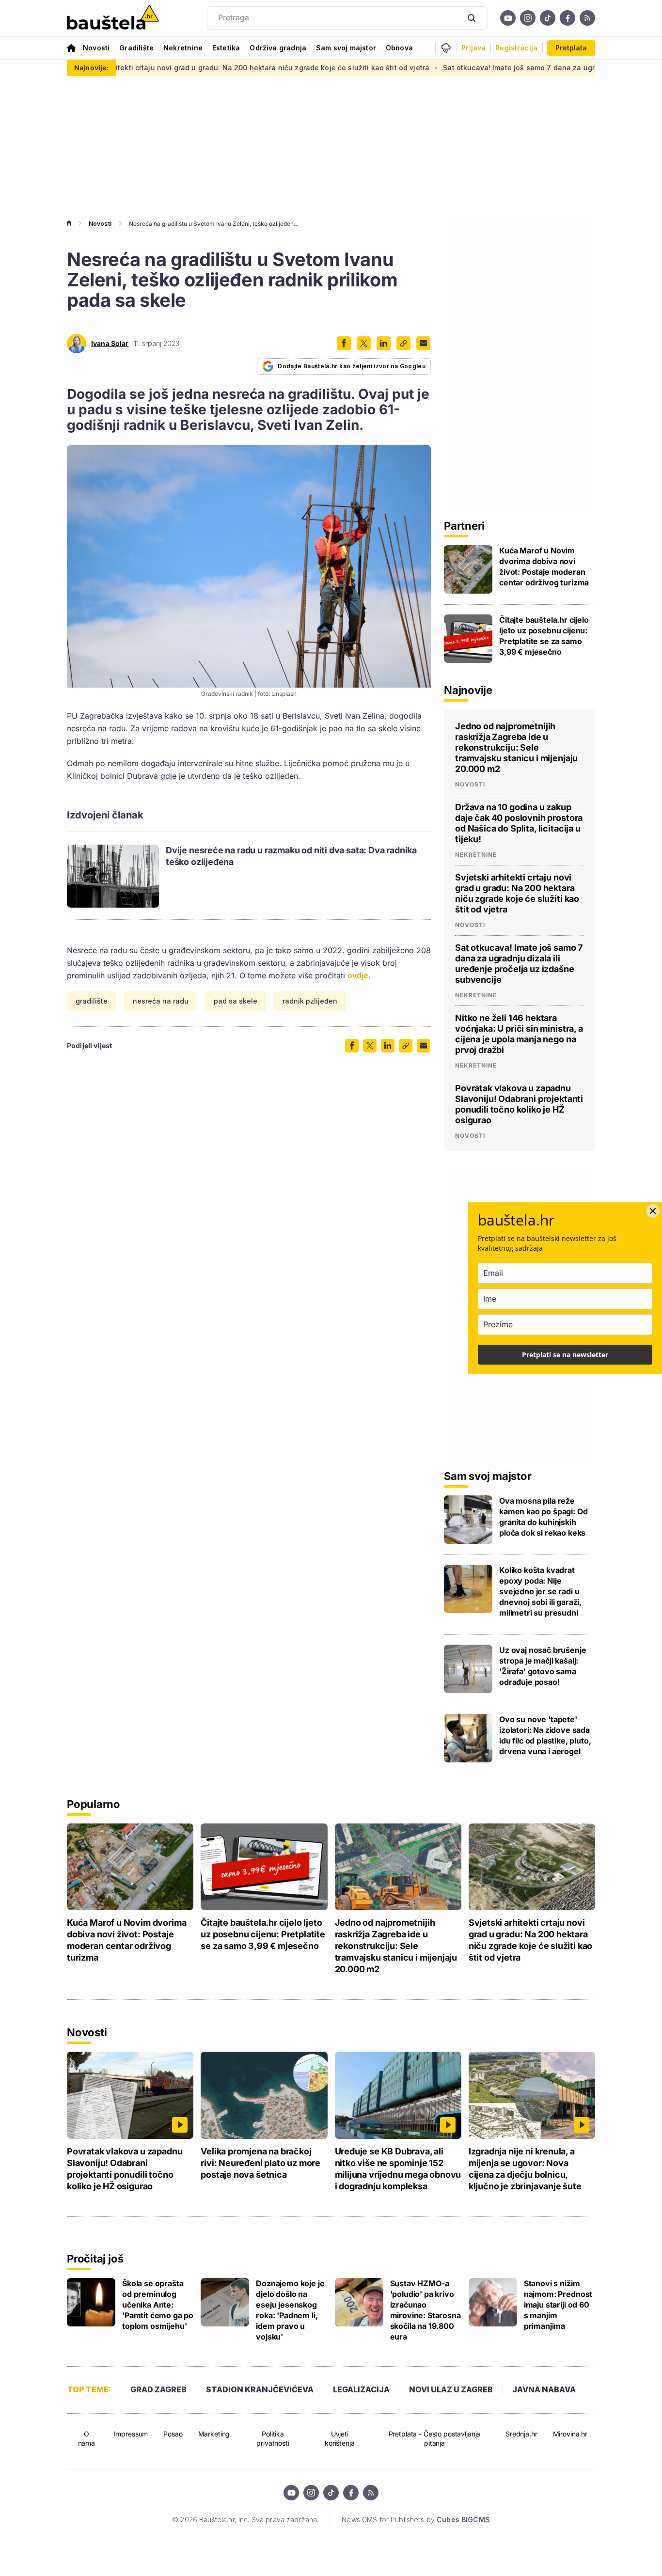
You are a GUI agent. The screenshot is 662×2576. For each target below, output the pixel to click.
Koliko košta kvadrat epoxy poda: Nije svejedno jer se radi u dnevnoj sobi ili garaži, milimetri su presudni (540, 1591)
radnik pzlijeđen (310, 1001)
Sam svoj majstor (346, 48)
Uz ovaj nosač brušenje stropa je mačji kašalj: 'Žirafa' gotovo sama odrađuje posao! (543, 1666)
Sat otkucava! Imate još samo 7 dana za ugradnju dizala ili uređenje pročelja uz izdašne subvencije (519, 964)
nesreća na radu (161, 1001)
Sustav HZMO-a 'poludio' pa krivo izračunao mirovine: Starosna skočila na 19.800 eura (426, 2310)
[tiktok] (548, 18)
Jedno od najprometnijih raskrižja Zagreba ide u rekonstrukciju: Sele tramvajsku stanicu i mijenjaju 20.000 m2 (516, 747)
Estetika (226, 48)
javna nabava (544, 2389)
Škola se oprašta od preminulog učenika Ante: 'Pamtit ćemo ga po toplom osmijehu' (158, 2305)
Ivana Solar (110, 344)
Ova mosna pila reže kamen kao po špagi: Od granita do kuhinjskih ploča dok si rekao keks (543, 1517)
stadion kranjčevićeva (260, 2389)
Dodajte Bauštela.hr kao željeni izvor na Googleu (352, 366)
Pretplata (571, 48)
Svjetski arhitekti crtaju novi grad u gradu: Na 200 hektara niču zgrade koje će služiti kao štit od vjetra (182, 68)
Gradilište (136, 48)
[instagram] (528, 18)
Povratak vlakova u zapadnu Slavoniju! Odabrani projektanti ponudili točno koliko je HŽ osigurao (519, 1104)
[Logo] (113, 18)
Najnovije (468, 690)
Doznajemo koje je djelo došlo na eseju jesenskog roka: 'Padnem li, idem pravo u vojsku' (290, 2310)
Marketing (214, 2434)
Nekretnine (183, 48)
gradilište (92, 1001)
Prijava (473, 48)
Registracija (516, 48)
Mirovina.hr (570, 2434)
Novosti (96, 48)
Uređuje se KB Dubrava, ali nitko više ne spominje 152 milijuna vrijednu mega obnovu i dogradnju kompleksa (398, 2169)
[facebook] (567, 18)
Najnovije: (91, 68)
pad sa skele (236, 1001)
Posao (173, 2434)
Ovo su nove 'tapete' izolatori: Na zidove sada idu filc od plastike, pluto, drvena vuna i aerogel (545, 1735)
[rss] (587, 18)
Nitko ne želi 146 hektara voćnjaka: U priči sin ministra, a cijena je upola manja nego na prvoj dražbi (519, 1034)
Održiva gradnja (278, 48)
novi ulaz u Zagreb (451, 2389)
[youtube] (508, 18)
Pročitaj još (95, 2259)
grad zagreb (158, 2389)
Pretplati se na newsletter (565, 1355)
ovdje (358, 975)
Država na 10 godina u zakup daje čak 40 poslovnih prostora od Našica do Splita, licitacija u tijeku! (519, 823)
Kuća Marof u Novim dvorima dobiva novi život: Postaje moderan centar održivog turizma (544, 566)
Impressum (131, 2434)
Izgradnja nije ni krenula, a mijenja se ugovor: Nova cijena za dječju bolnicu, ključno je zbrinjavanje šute (525, 2169)
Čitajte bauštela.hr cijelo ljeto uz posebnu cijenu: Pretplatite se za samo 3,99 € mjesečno (544, 636)
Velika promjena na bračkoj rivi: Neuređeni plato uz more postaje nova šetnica (260, 2163)
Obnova (399, 48)
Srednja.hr (521, 2434)
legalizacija (361, 2389)
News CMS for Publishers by (416, 2520)
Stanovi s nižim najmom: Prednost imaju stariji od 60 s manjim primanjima (558, 2305)
